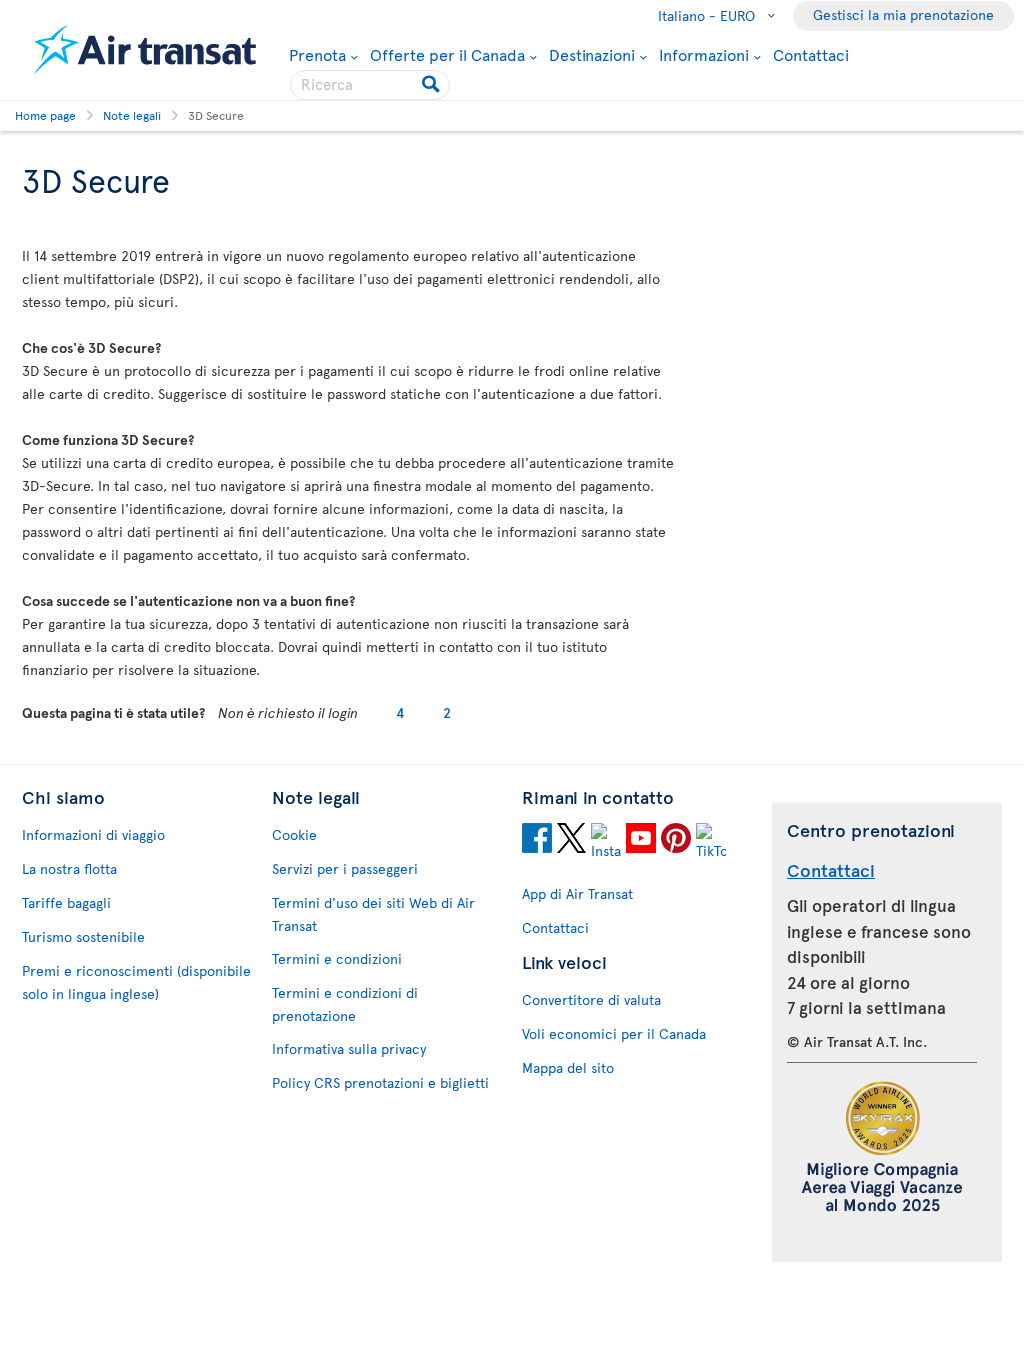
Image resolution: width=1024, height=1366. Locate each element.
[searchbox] (370, 85)
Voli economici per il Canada (614, 1033)
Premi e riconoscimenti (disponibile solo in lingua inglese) (136, 982)
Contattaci (811, 54)
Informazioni (704, 54)
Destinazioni (592, 54)
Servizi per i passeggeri (345, 868)
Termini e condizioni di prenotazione (345, 1004)
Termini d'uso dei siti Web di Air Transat (373, 914)
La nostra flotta (69, 868)
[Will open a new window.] (537, 841)
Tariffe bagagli (66, 902)
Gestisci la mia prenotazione (903, 14)
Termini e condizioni (337, 958)
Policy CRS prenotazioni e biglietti (380, 1082)
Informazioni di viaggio (93, 834)
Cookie (294, 834)
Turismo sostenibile (83, 936)
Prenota (317, 54)
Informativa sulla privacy (349, 1048)
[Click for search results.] (432, 85)
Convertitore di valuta (591, 999)
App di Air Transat (577, 893)
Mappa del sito (568, 1067)
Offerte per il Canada (447, 54)
